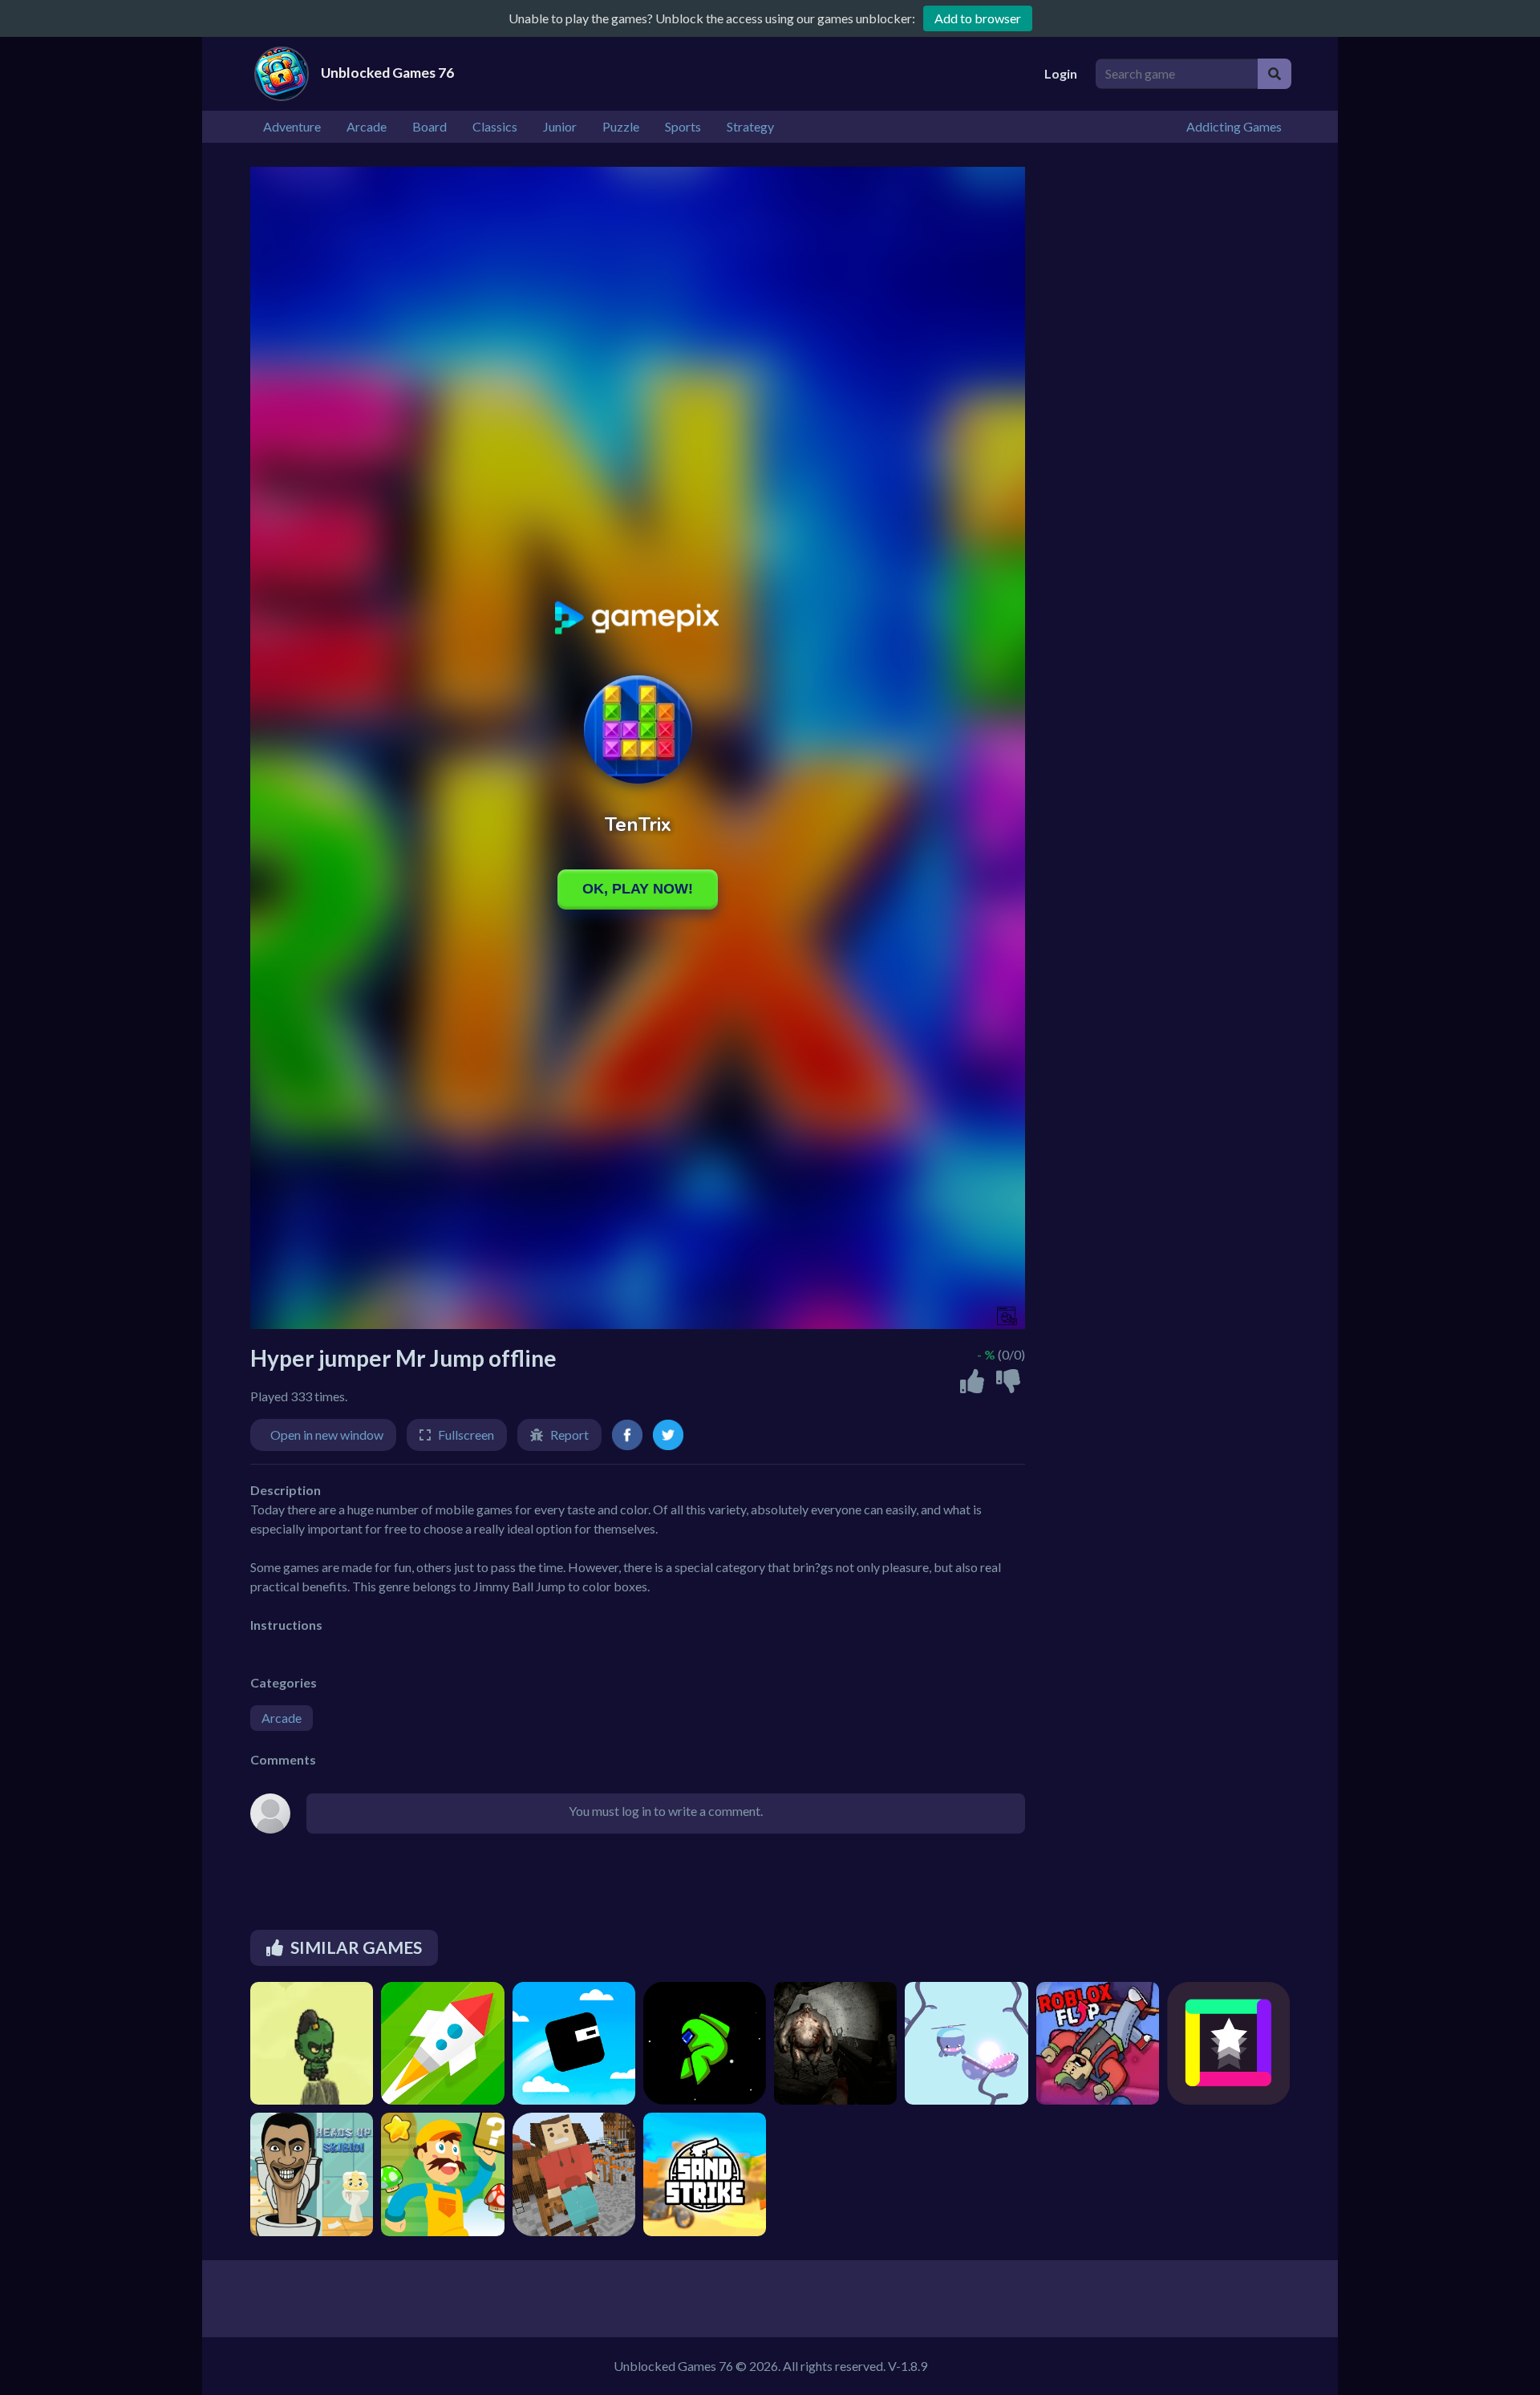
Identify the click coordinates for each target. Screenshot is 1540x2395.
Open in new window (327, 1435)
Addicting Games (1234, 126)
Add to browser (978, 18)
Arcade (282, 1718)
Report (569, 1435)
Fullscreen (466, 1435)
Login (1061, 73)
